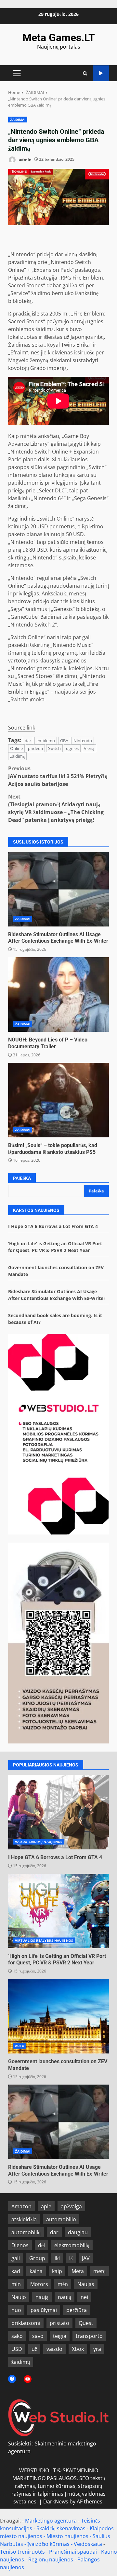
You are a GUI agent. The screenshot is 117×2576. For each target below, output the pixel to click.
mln (16, 2284)
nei (84, 2297)
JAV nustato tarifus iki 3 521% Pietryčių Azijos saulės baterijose (58, 776)
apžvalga (71, 2206)
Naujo (19, 2297)
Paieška (22, 1178)
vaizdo (54, 2349)
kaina (36, 2271)
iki (57, 2258)
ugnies (72, 748)
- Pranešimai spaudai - (74, 2552)
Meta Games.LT (59, 38)
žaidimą (17, 756)
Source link (22, 728)
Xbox (78, 2349)
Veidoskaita (88, 2544)
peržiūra (77, 2310)
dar (28, 741)
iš (71, 2258)
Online (16, 748)
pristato (59, 2323)
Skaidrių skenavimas (61, 2528)
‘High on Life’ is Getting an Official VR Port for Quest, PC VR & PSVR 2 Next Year (58, 1911)
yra (97, 2349)
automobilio (61, 2219)
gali (16, 2258)
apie (46, 2206)
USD (17, 2349)
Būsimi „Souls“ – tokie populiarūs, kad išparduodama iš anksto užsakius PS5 (58, 1100)
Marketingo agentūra (51, 2521)
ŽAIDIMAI (18, 120)
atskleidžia (24, 2219)
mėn (63, 2284)
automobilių (26, 2232)
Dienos (20, 2245)
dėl (41, 2245)
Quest (86, 2323)
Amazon (21, 2206)
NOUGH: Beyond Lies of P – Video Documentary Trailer (58, 995)
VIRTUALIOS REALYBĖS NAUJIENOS (44, 1940)
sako (17, 2336)
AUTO (20, 2046)
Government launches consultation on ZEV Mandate (58, 2016)
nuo (16, 2310)
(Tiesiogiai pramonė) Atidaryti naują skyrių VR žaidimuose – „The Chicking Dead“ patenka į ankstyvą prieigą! (56, 808)
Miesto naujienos (67, 2536)
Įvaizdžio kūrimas (48, 2544)
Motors (39, 2284)
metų (99, 2271)
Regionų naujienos (51, 2559)
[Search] (85, 73)
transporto (89, 2336)
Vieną (89, 748)
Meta (78, 2271)
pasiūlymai (44, 2310)
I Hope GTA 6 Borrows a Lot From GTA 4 (53, 1226)
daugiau (78, 2232)
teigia (60, 2336)
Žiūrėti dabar (101, 73)
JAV (86, 2258)
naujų (65, 2297)
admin (25, 159)
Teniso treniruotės (22, 2552)
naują (42, 2297)
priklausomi (26, 2323)
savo (38, 2336)
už (34, 2349)
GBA (64, 741)
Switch (54, 748)
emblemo (46, 741)
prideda (35, 748)
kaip (57, 2271)
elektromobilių (72, 2245)
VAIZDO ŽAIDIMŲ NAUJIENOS (39, 1842)
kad (16, 2271)
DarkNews (56, 2501)
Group (37, 2258)
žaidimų (21, 2362)
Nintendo (83, 741)
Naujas (86, 2284)
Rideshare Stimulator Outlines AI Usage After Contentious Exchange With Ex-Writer (58, 889)
